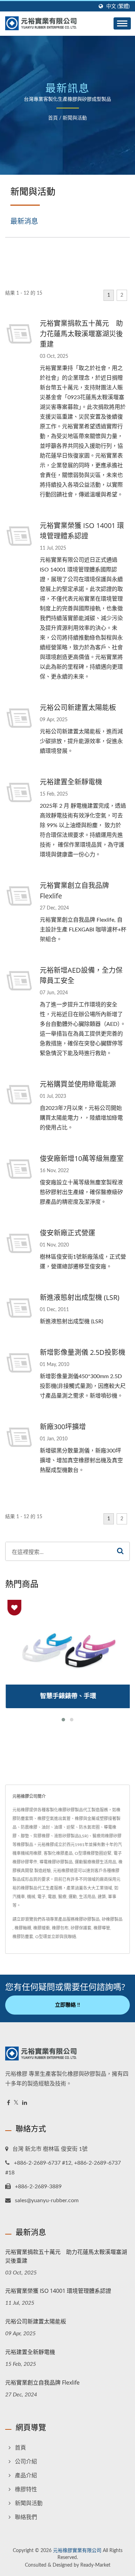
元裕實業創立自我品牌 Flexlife (74, 891)
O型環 (41, 1937)
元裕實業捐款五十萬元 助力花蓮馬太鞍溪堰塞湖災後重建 (81, 334)
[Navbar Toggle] (122, 23)
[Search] (120, 1551)
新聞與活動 (75, 118)
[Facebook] (8, 2103)
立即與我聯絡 (64, 1937)
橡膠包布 (60, 1928)
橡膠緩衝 (42, 1928)
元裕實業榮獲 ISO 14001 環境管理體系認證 (82, 531)
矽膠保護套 (81, 1928)
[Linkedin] (25, 2103)
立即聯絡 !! (67, 2005)
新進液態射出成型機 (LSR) (80, 1297)
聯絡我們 (26, 2517)
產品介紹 (26, 2476)
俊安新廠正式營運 (67, 1233)
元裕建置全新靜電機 (71, 782)
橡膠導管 (102, 1928)
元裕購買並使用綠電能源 (78, 1084)
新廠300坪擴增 (63, 1427)
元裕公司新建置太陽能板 (78, 707)
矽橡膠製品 (112, 1919)
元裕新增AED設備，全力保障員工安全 (81, 975)
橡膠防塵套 (23, 1937)
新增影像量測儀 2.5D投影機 (83, 1352)
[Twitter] (16, 2103)
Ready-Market (95, 2565)
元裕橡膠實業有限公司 (77, 2551)
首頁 (53, 118)
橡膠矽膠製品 (87, 1919)
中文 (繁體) (118, 6)
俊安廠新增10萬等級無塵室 (82, 1158)
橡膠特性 (26, 2489)
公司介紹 (26, 2462)
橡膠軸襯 (23, 1928)
